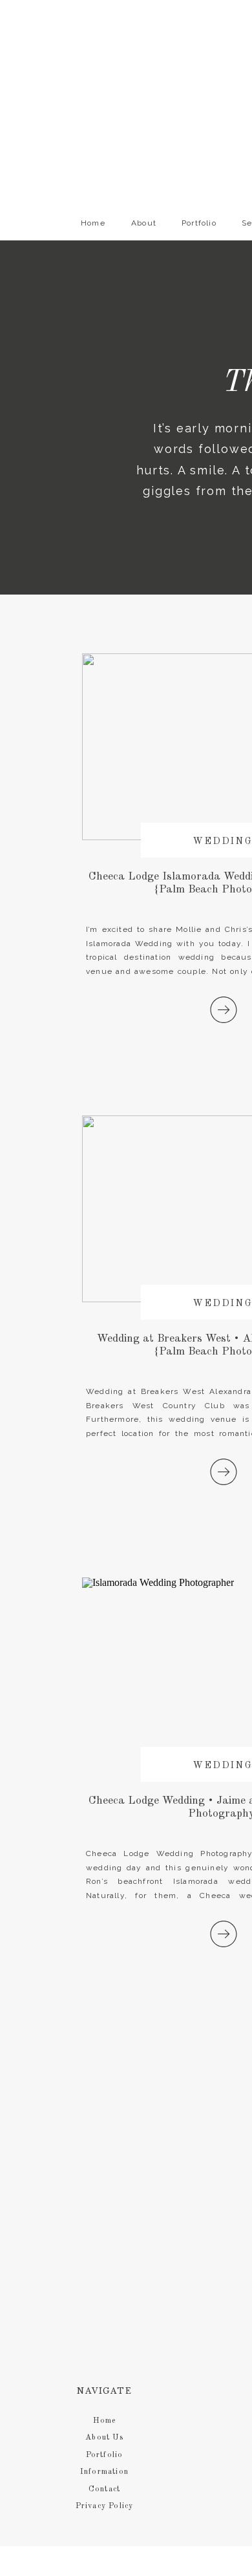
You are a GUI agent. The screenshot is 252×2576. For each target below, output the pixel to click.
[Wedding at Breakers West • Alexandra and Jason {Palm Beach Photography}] (224, 1472)
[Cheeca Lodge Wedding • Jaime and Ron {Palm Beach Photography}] (224, 1934)
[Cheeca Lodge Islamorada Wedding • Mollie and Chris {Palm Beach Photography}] (224, 1010)
